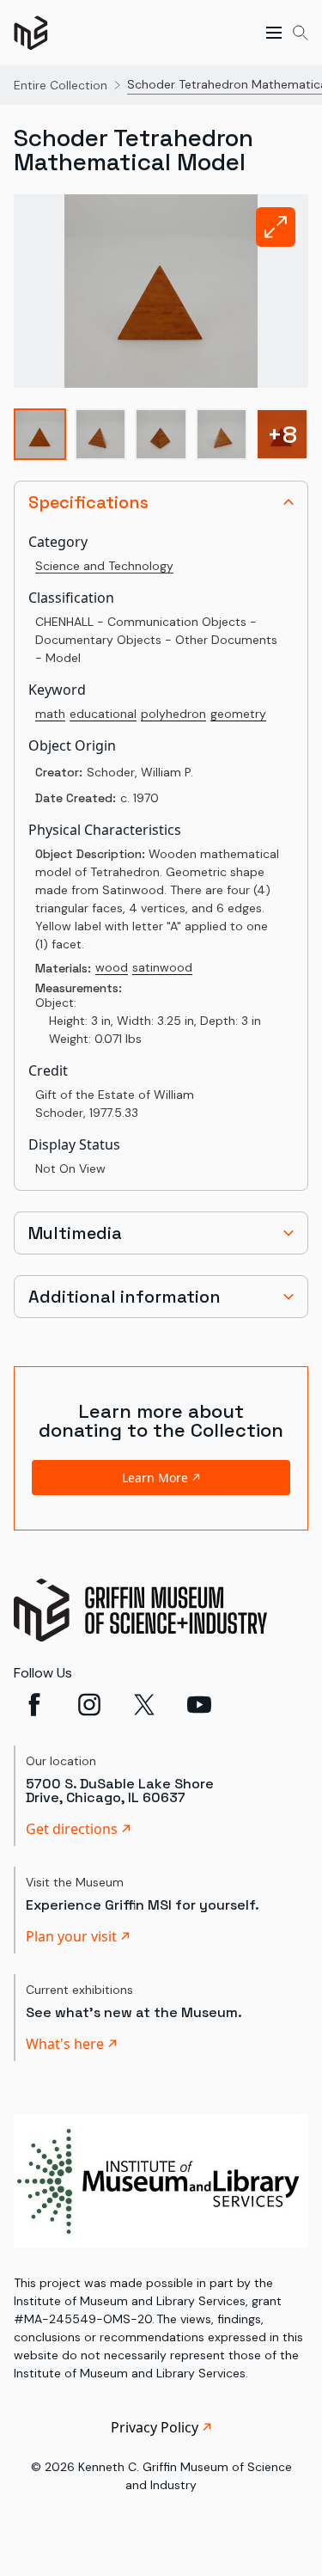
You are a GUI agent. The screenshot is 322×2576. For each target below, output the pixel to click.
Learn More (155, 1478)
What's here (65, 2044)
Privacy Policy (155, 2427)
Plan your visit (71, 1936)
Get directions (72, 1829)
